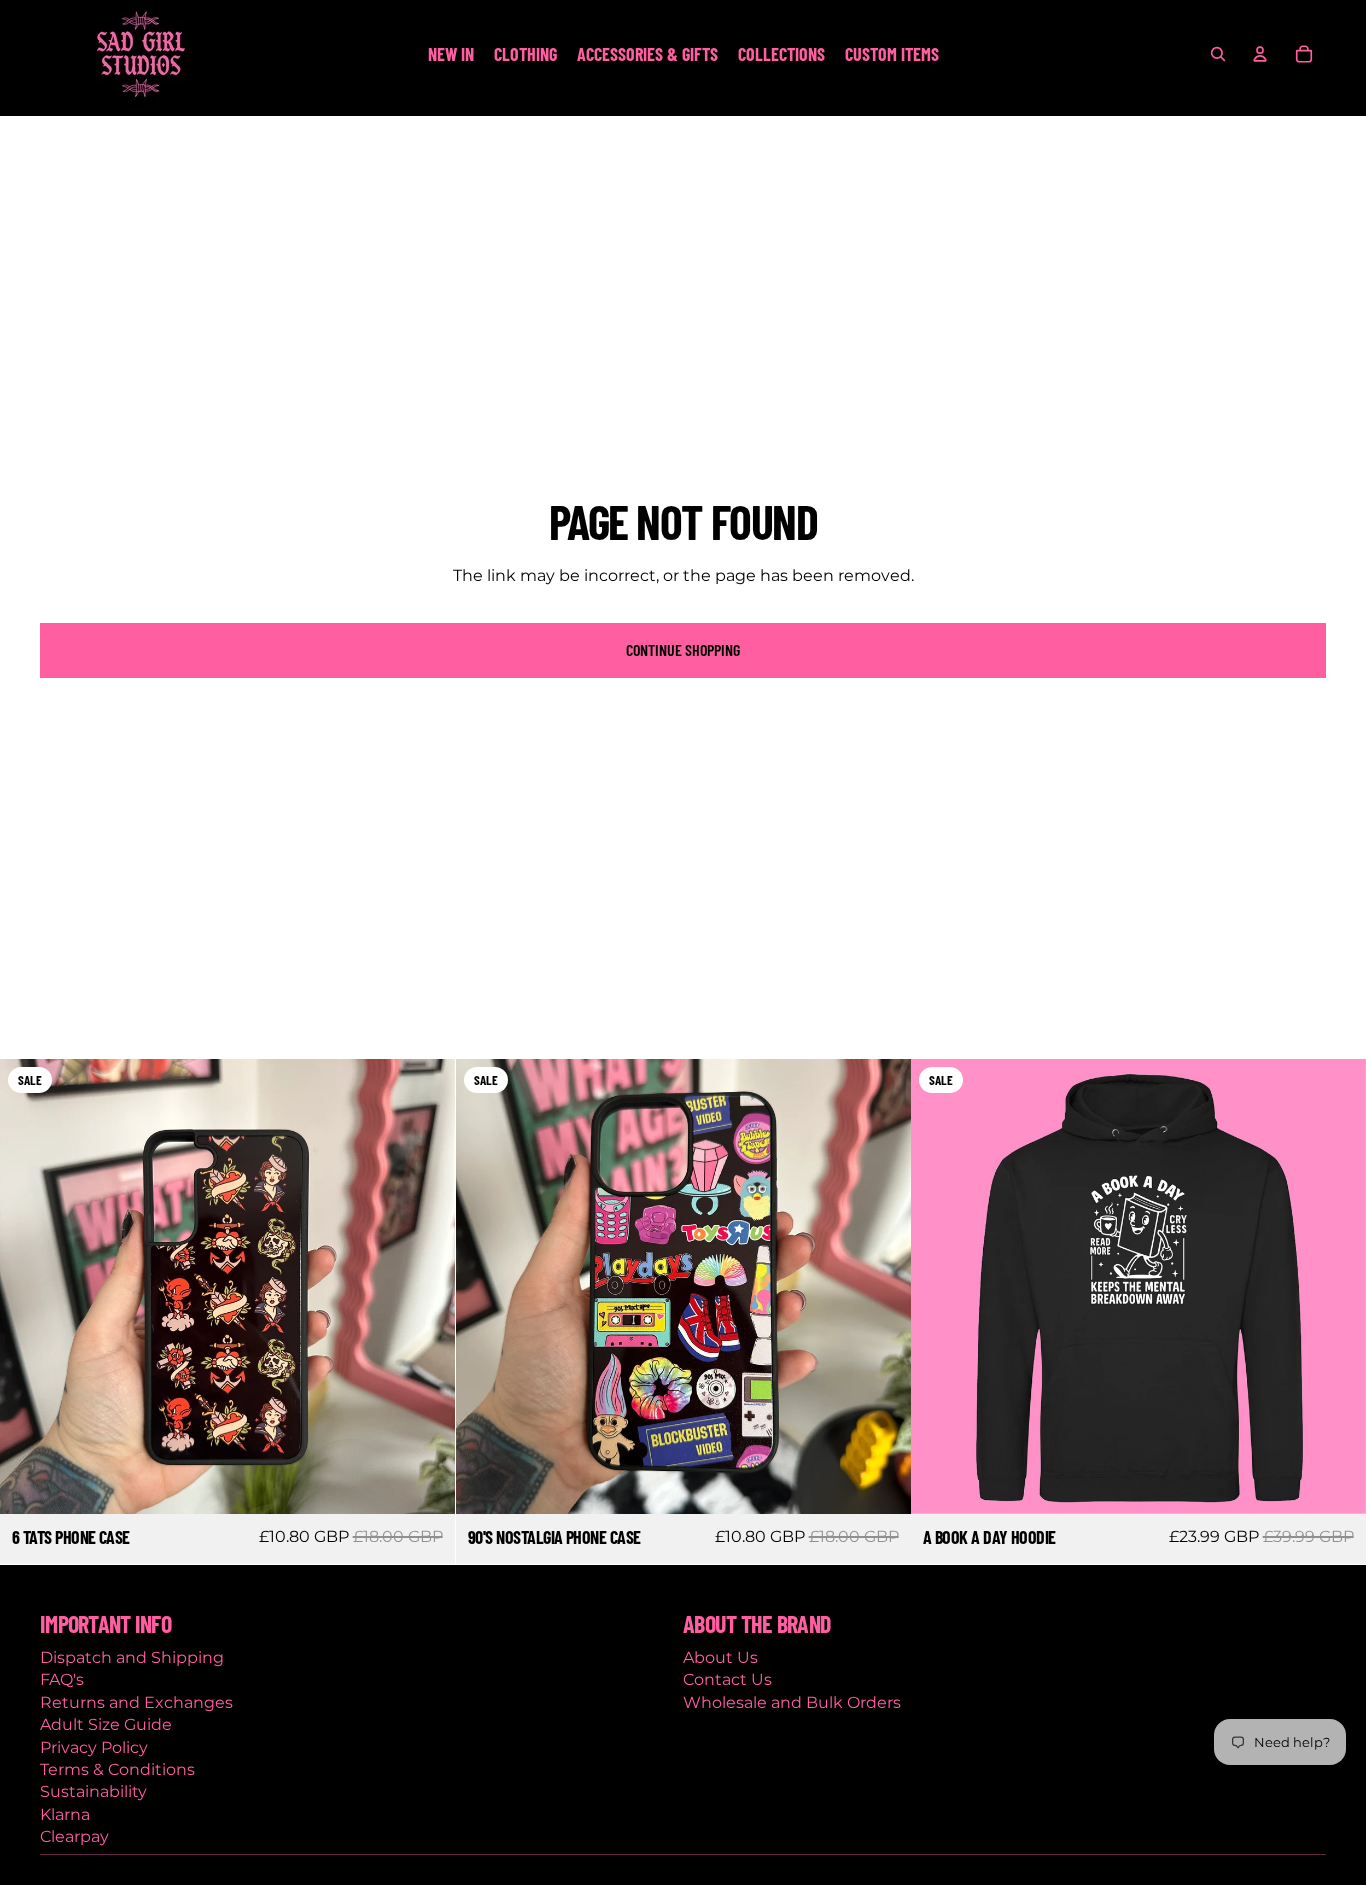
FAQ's (62, 1679)
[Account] (1260, 54)
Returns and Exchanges (136, 1702)
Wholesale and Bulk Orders (792, 1702)
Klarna (65, 1814)
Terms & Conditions (117, 1769)
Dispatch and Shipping (132, 1657)
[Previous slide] (30, 1286)
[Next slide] (425, 1286)
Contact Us (727, 1679)
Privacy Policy (94, 1747)
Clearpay (74, 1836)
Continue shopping (683, 649)
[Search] (1218, 54)
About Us (720, 1657)
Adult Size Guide (106, 1724)
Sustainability (93, 1791)
